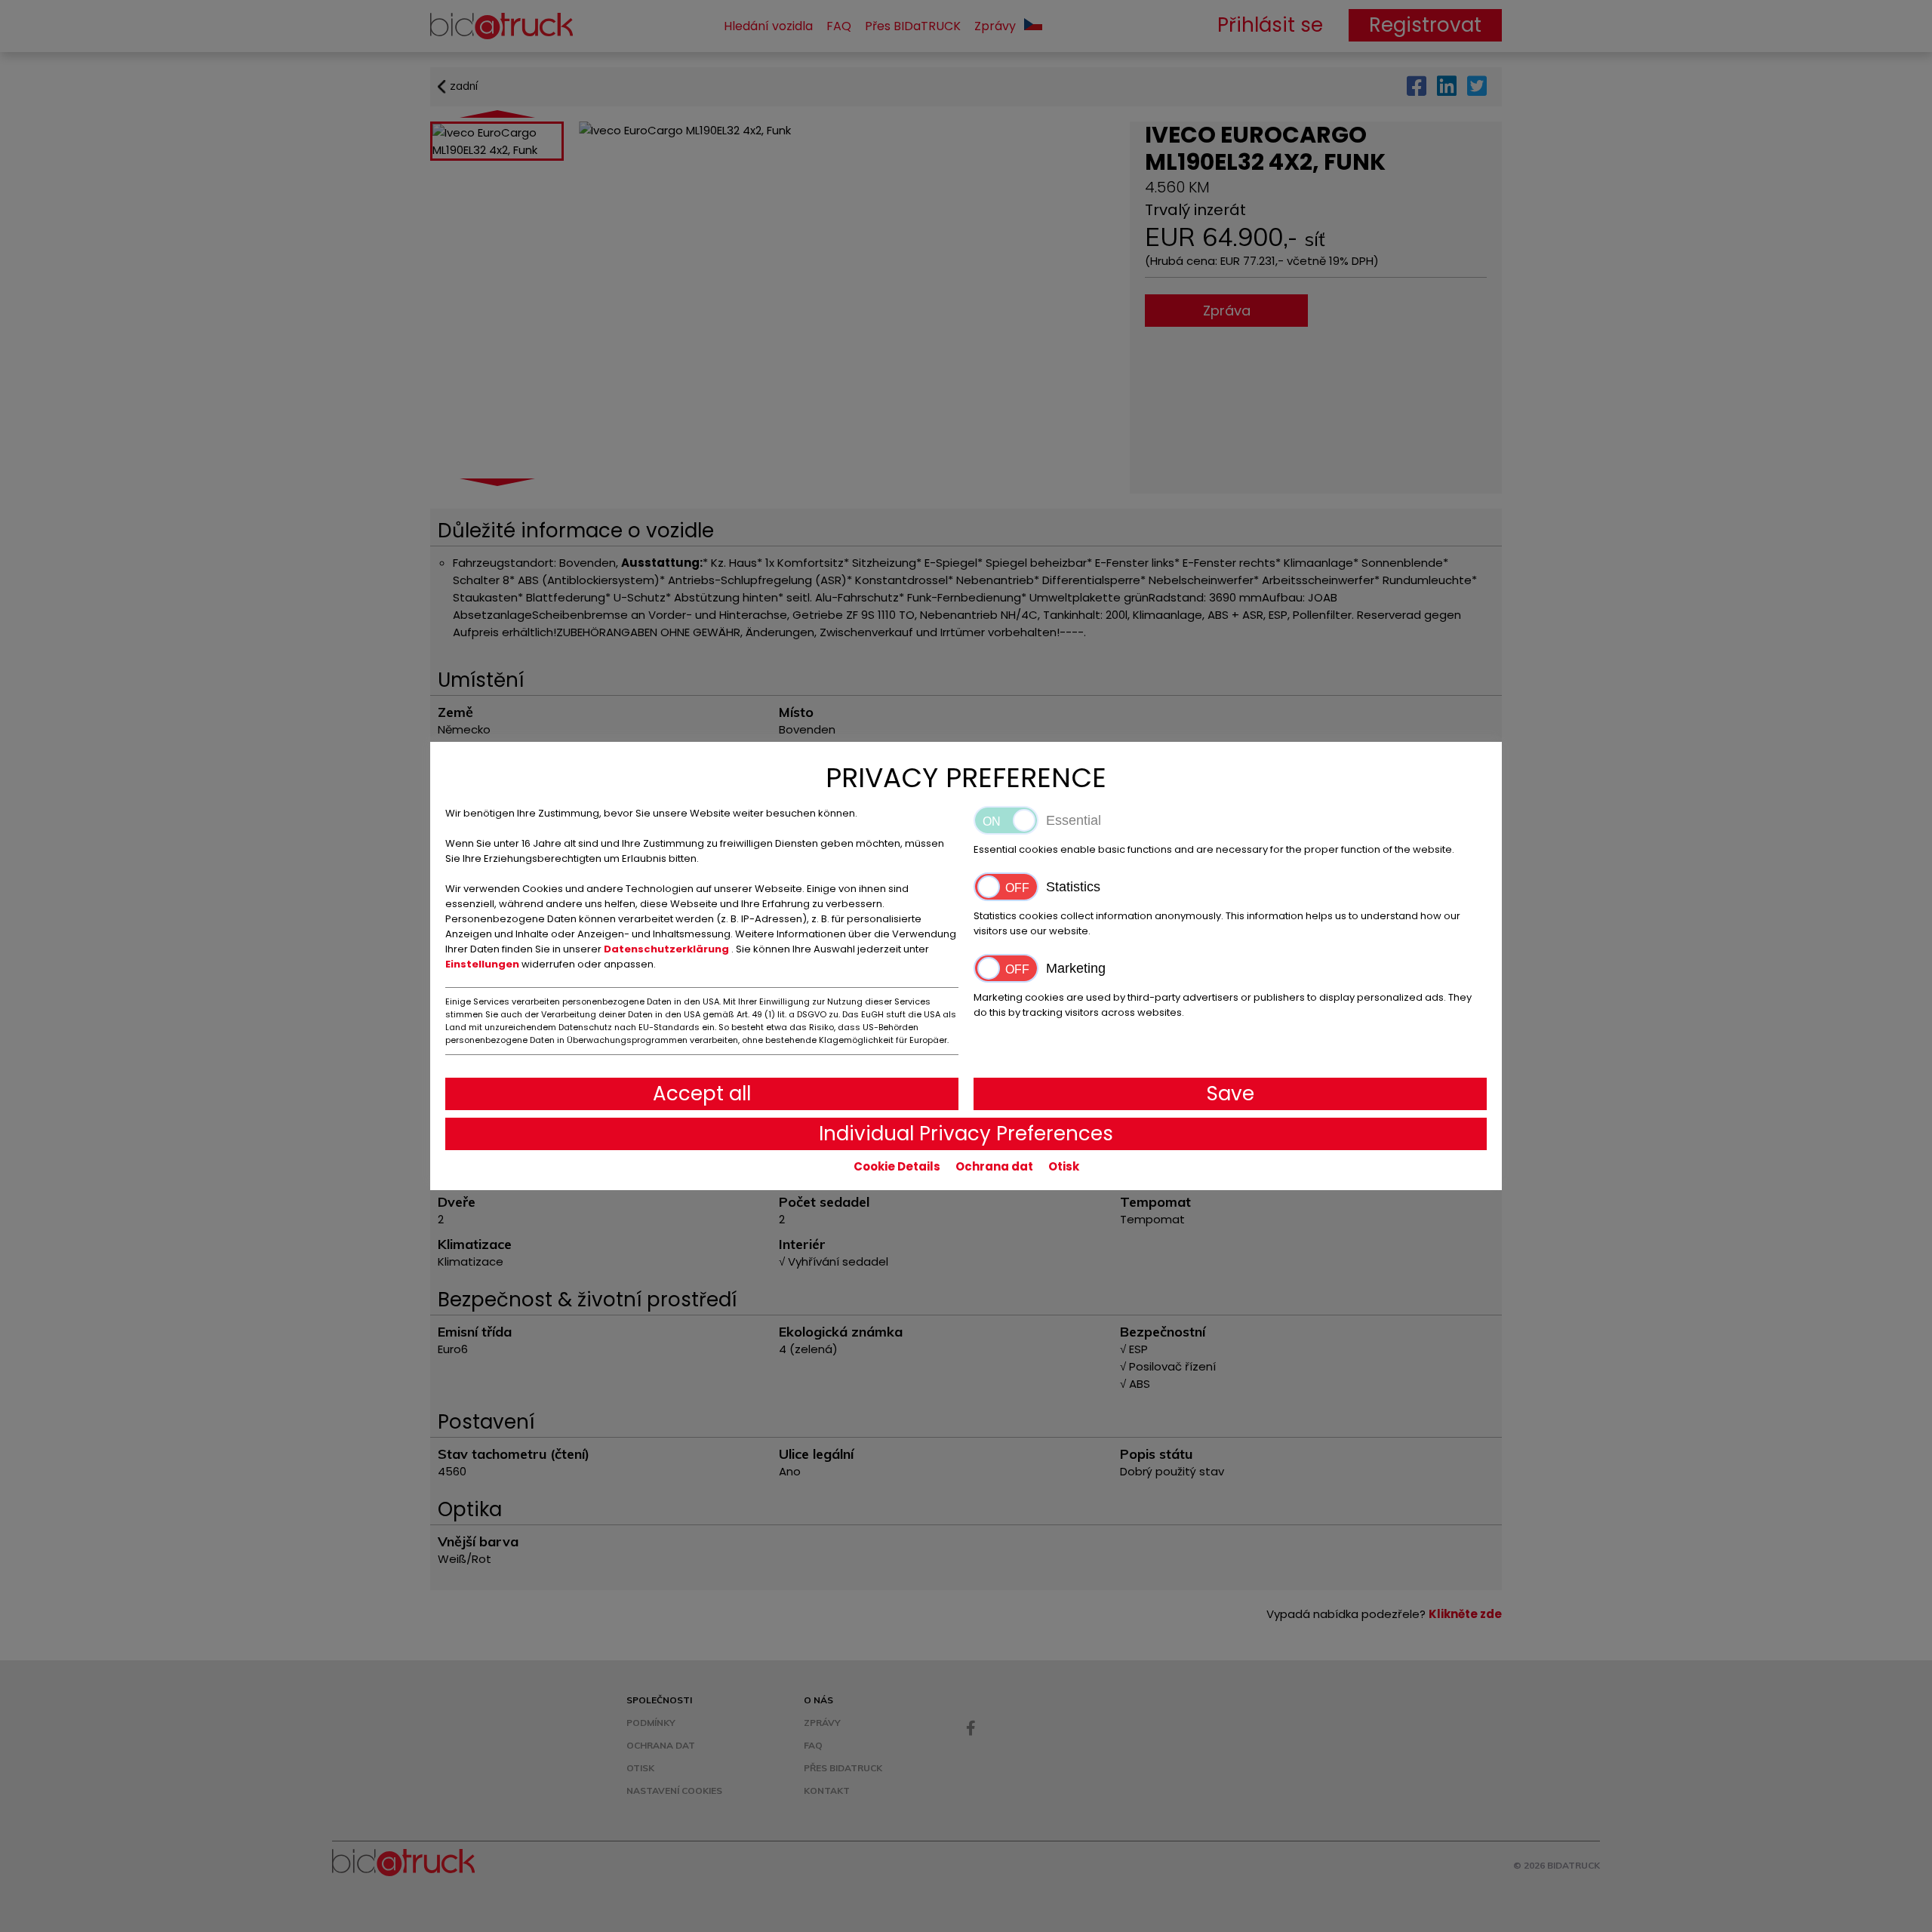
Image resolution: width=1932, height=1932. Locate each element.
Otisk (1064, 1166)
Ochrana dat (994, 1166)
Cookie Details (897, 1166)
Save (1231, 1094)
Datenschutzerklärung (668, 949)
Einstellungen (483, 964)
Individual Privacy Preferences (966, 1134)
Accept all (702, 1094)
